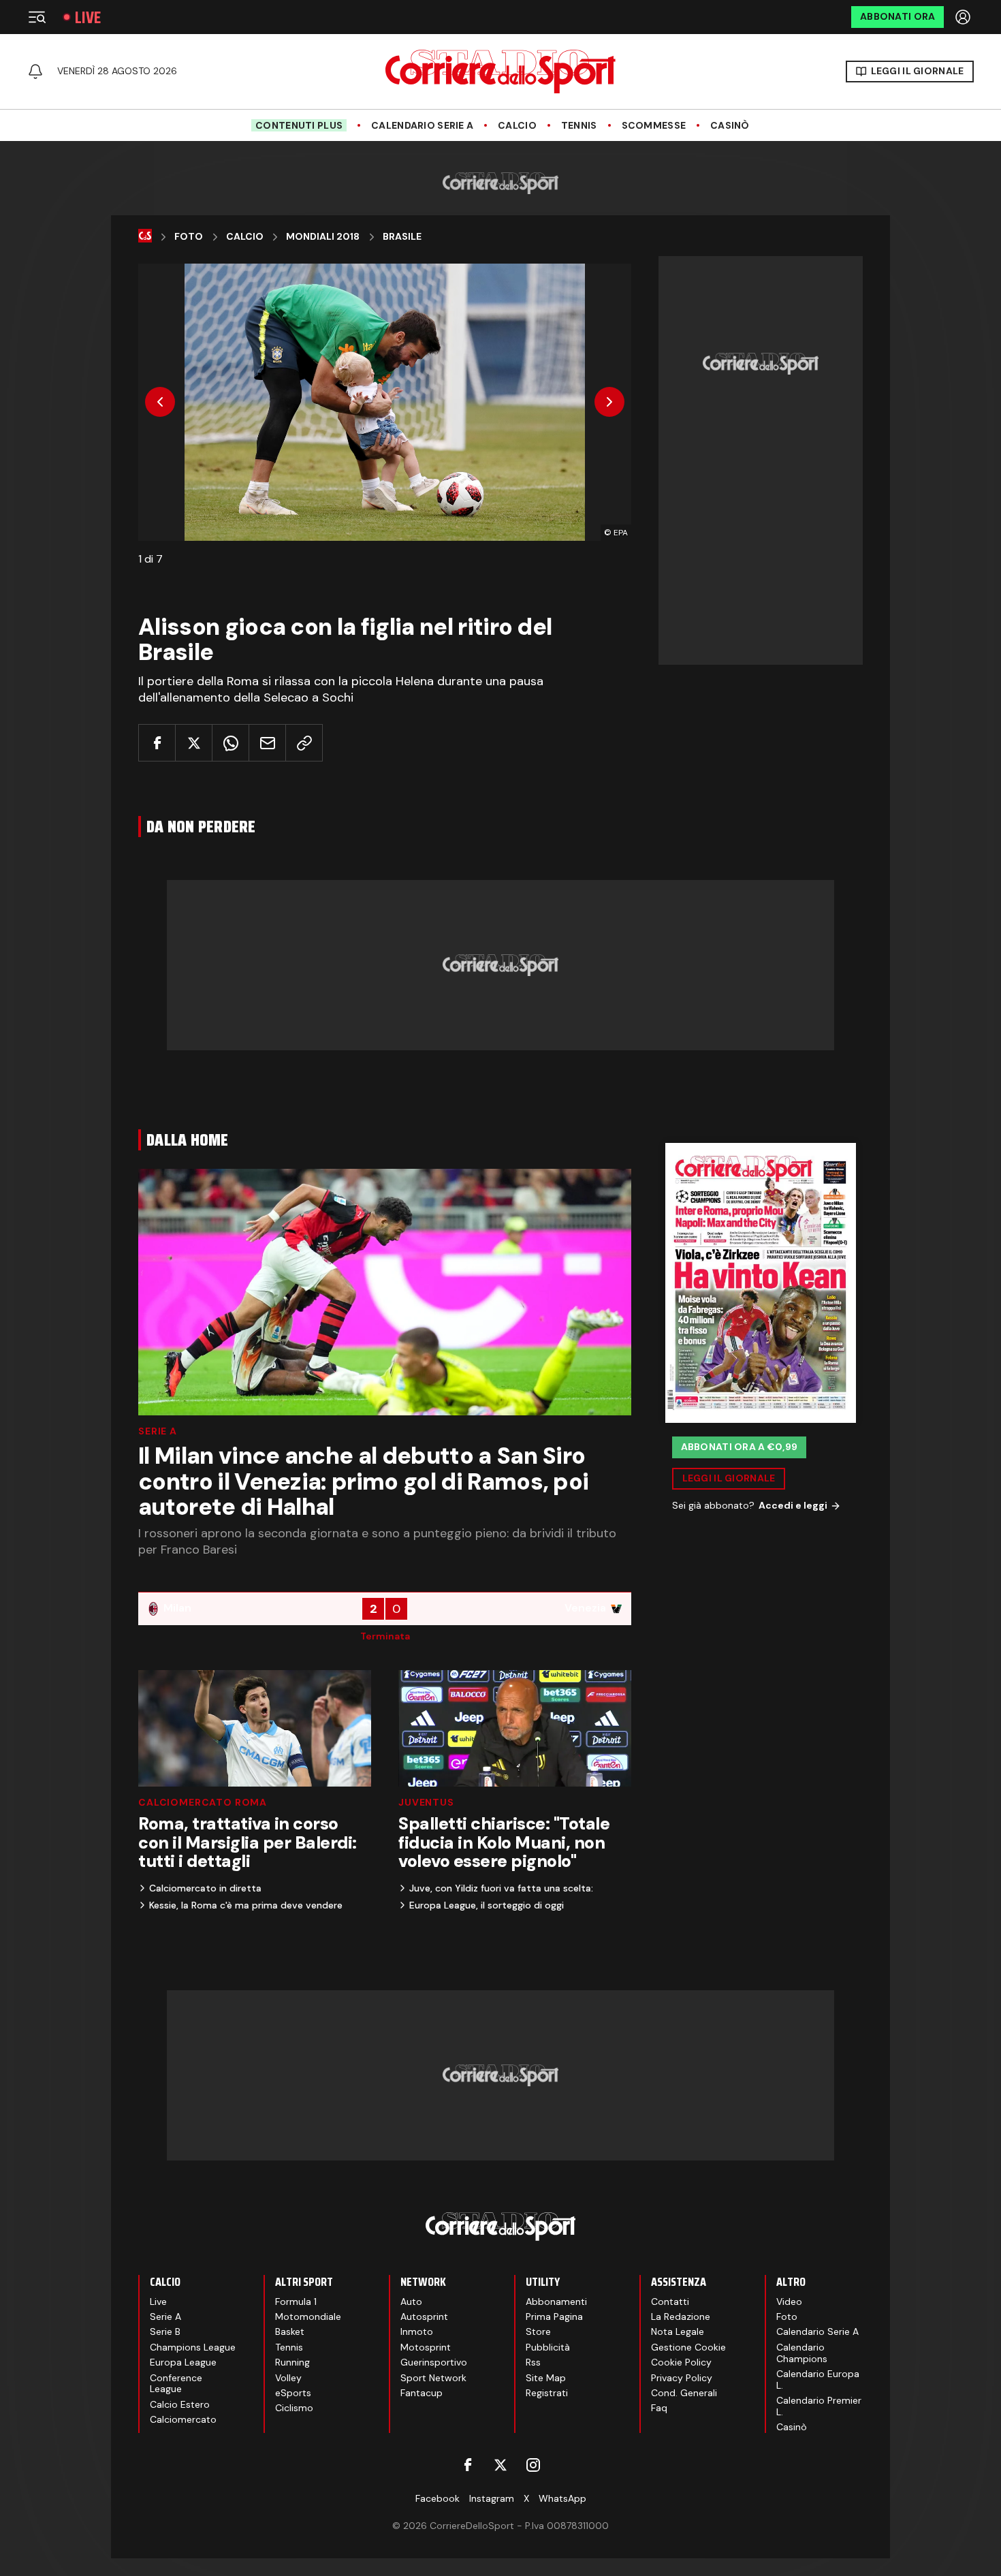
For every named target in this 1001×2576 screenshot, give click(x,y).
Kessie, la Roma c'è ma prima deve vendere (246, 1905)
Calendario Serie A (422, 126)
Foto (189, 237)
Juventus (426, 1802)
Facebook (438, 2498)
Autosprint (424, 2316)
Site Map (546, 2378)
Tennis (579, 126)
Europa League (183, 2362)
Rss (533, 2362)
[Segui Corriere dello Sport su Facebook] (468, 2465)
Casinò (730, 126)
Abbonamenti (556, 2302)
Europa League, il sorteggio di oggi (487, 1905)
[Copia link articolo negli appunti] (304, 743)
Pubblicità (548, 2347)
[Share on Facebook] (157, 743)
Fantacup (422, 2393)
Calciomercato (183, 2419)
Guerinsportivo (434, 2362)
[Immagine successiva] (609, 402)
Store (538, 2331)
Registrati (547, 2393)
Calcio (517, 126)
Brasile (402, 237)
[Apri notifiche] (35, 72)
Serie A (158, 1431)
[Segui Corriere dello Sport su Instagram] (533, 2465)
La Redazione (681, 2316)
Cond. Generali (684, 2393)
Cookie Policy (681, 2362)
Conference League (176, 2384)
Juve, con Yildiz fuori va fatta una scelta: (501, 1888)
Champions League (193, 2347)
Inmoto (417, 2331)
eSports (293, 2393)
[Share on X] (194, 743)
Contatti (670, 2302)
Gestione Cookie (688, 2347)
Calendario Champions (802, 2353)
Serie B (165, 2331)
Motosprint (426, 2347)
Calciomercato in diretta (205, 1888)
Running (292, 2362)
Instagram (492, 2498)
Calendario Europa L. (818, 2379)
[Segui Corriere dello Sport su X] (500, 2465)
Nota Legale (678, 2331)
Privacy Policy (682, 2378)
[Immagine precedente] (160, 402)
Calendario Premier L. (819, 2406)
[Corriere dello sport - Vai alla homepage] (500, 72)
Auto (411, 2302)
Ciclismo (294, 2408)
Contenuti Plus (299, 125)
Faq (659, 2408)
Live (88, 17)
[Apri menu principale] (37, 17)
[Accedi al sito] (964, 17)
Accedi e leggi (793, 1505)
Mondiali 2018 (323, 237)
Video (789, 2302)
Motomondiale (308, 2316)
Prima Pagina (554, 2316)
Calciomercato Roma (203, 1802)
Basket (290, 2331)
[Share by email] (267, 743)
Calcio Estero (180, 2404)
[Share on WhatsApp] (231, 743)
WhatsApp (562, 2498)
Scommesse (654, 126)
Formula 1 (296, 2302)
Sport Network (433, 2378)
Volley (288, 2378)
